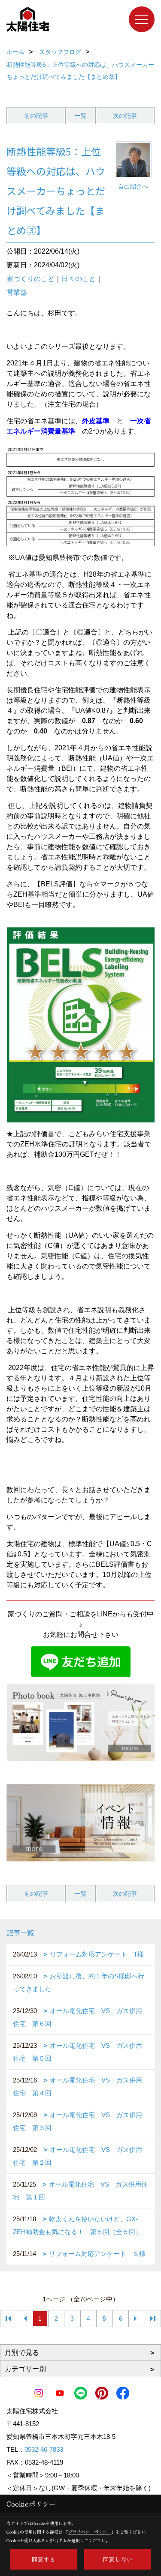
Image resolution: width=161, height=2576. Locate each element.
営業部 (17, 292)
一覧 (81, 116)
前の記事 (36, 116)
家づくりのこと (30, 279)
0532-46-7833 (44, 2449)
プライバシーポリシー (90, 2532)
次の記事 (125, 116)
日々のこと (79, 279)
